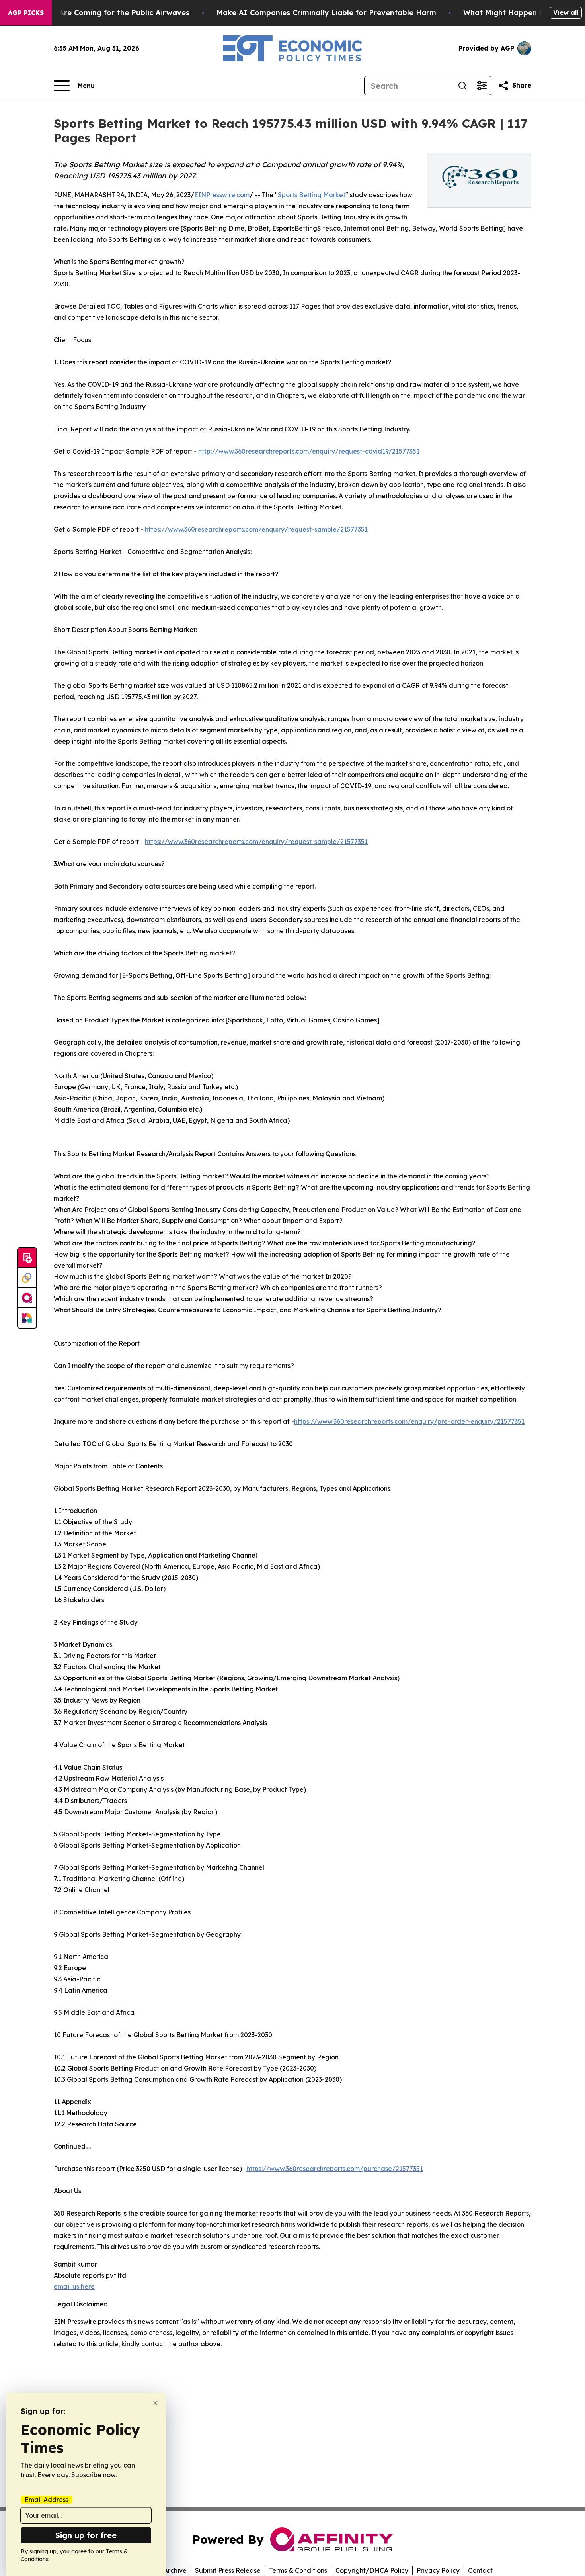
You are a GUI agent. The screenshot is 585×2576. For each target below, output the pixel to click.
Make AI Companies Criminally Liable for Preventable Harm (326, 13)
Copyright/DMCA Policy (372, 2570)
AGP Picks (26, 13)
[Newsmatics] (27, 1318)
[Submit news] (27, 1258)
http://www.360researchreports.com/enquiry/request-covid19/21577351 (309, 451)
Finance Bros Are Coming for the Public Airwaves (99, 13)
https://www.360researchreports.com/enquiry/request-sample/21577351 (256, 529)
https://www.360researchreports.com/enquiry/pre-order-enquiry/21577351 (409, 1421)
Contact (480, 2570)
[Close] (155, 2403)
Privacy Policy (438, 2570)
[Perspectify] (27, 1278)
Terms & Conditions (298, 2570)
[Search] (462, 86)
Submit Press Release (228, 2570)
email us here (74, 2286)
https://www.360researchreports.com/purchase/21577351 (335, 2169)
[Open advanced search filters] (482, 86)
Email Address (47, 2500)
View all (566, 12)
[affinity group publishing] (27, 1298)
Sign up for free (86, 2535)
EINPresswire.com (222, 195)
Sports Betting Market (312, 195)
